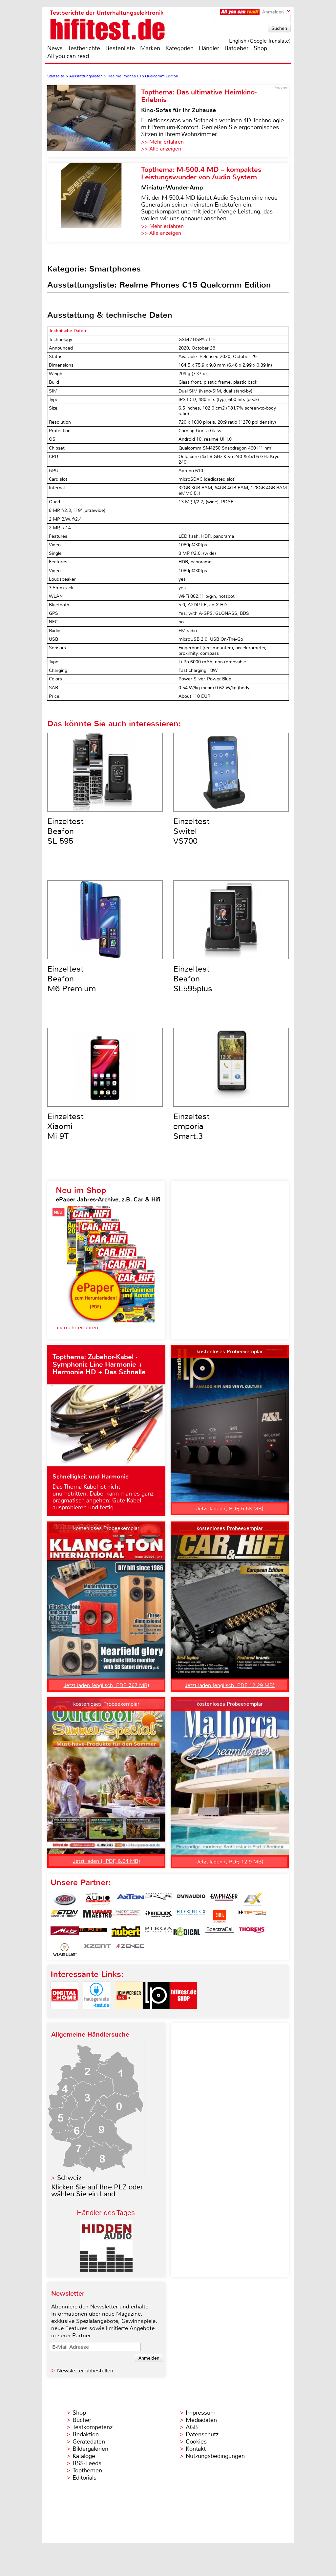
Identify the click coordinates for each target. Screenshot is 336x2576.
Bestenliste (120, 48)
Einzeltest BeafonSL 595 (65, 831)
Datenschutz (202, 2434)
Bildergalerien (90, 2449)
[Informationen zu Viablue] (65, 1950)
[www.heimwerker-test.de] (129, 2014)
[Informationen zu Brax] (158, 1900)
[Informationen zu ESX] (252, 1900)
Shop (260, 48)
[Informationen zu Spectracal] (220, 1933)
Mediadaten (201, 2420)
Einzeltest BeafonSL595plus (193, 979)
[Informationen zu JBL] (220, 1916)
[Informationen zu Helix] (158, 1916)
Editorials (84, 2478)
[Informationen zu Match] (252, 1916)
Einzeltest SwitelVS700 (191, 831)
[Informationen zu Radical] (187, 1933)
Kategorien (179, 48)
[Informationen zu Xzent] (97, 1950)
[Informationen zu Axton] (130, 1900)
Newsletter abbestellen (85, 2371)
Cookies (196, 2442)
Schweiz (69, 2178)
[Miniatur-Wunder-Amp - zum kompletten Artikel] (94, 202)
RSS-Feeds (87, 2463)
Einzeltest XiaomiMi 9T (65, 1126)
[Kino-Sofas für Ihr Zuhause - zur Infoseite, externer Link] (94, 121)
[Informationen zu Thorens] (252, 1933)
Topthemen (87, 2470)
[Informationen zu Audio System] (97, 1900)
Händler (209, 48)
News (55, 48)
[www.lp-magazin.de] (156, 2014)
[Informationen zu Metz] (65, 1933)
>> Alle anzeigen (161, 149)
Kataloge (84, 2456)
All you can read (68, 56)
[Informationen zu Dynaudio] (191, 1900)
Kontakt (196, 2449)
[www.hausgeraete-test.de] (96, 2014)
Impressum (201, 2413)
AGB (192, 2427)
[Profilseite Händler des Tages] (106, 2270)
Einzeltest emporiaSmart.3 (191, 1126)
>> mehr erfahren (77, 1328)
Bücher (82, 2420)
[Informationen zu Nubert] (126, 1933)
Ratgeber (236, 48)
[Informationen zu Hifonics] (191, 1916)
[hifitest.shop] (184, 2014)
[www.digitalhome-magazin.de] (64, 2014)
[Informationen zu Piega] (158, 1933)
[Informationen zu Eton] (65, 1916)
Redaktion (86, 2434)
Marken (150, 48)
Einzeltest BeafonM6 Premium (72, 979)
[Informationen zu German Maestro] (97, 1916)
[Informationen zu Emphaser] (224, 1900)
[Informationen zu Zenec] (130, 1950)
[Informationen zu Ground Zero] (126, 1916)
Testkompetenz (93, 2427)
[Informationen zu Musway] (93, 1933)
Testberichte (84, 48)
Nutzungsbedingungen (215, 2456)
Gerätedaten (89, 2442)
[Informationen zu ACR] (65, 1900)
